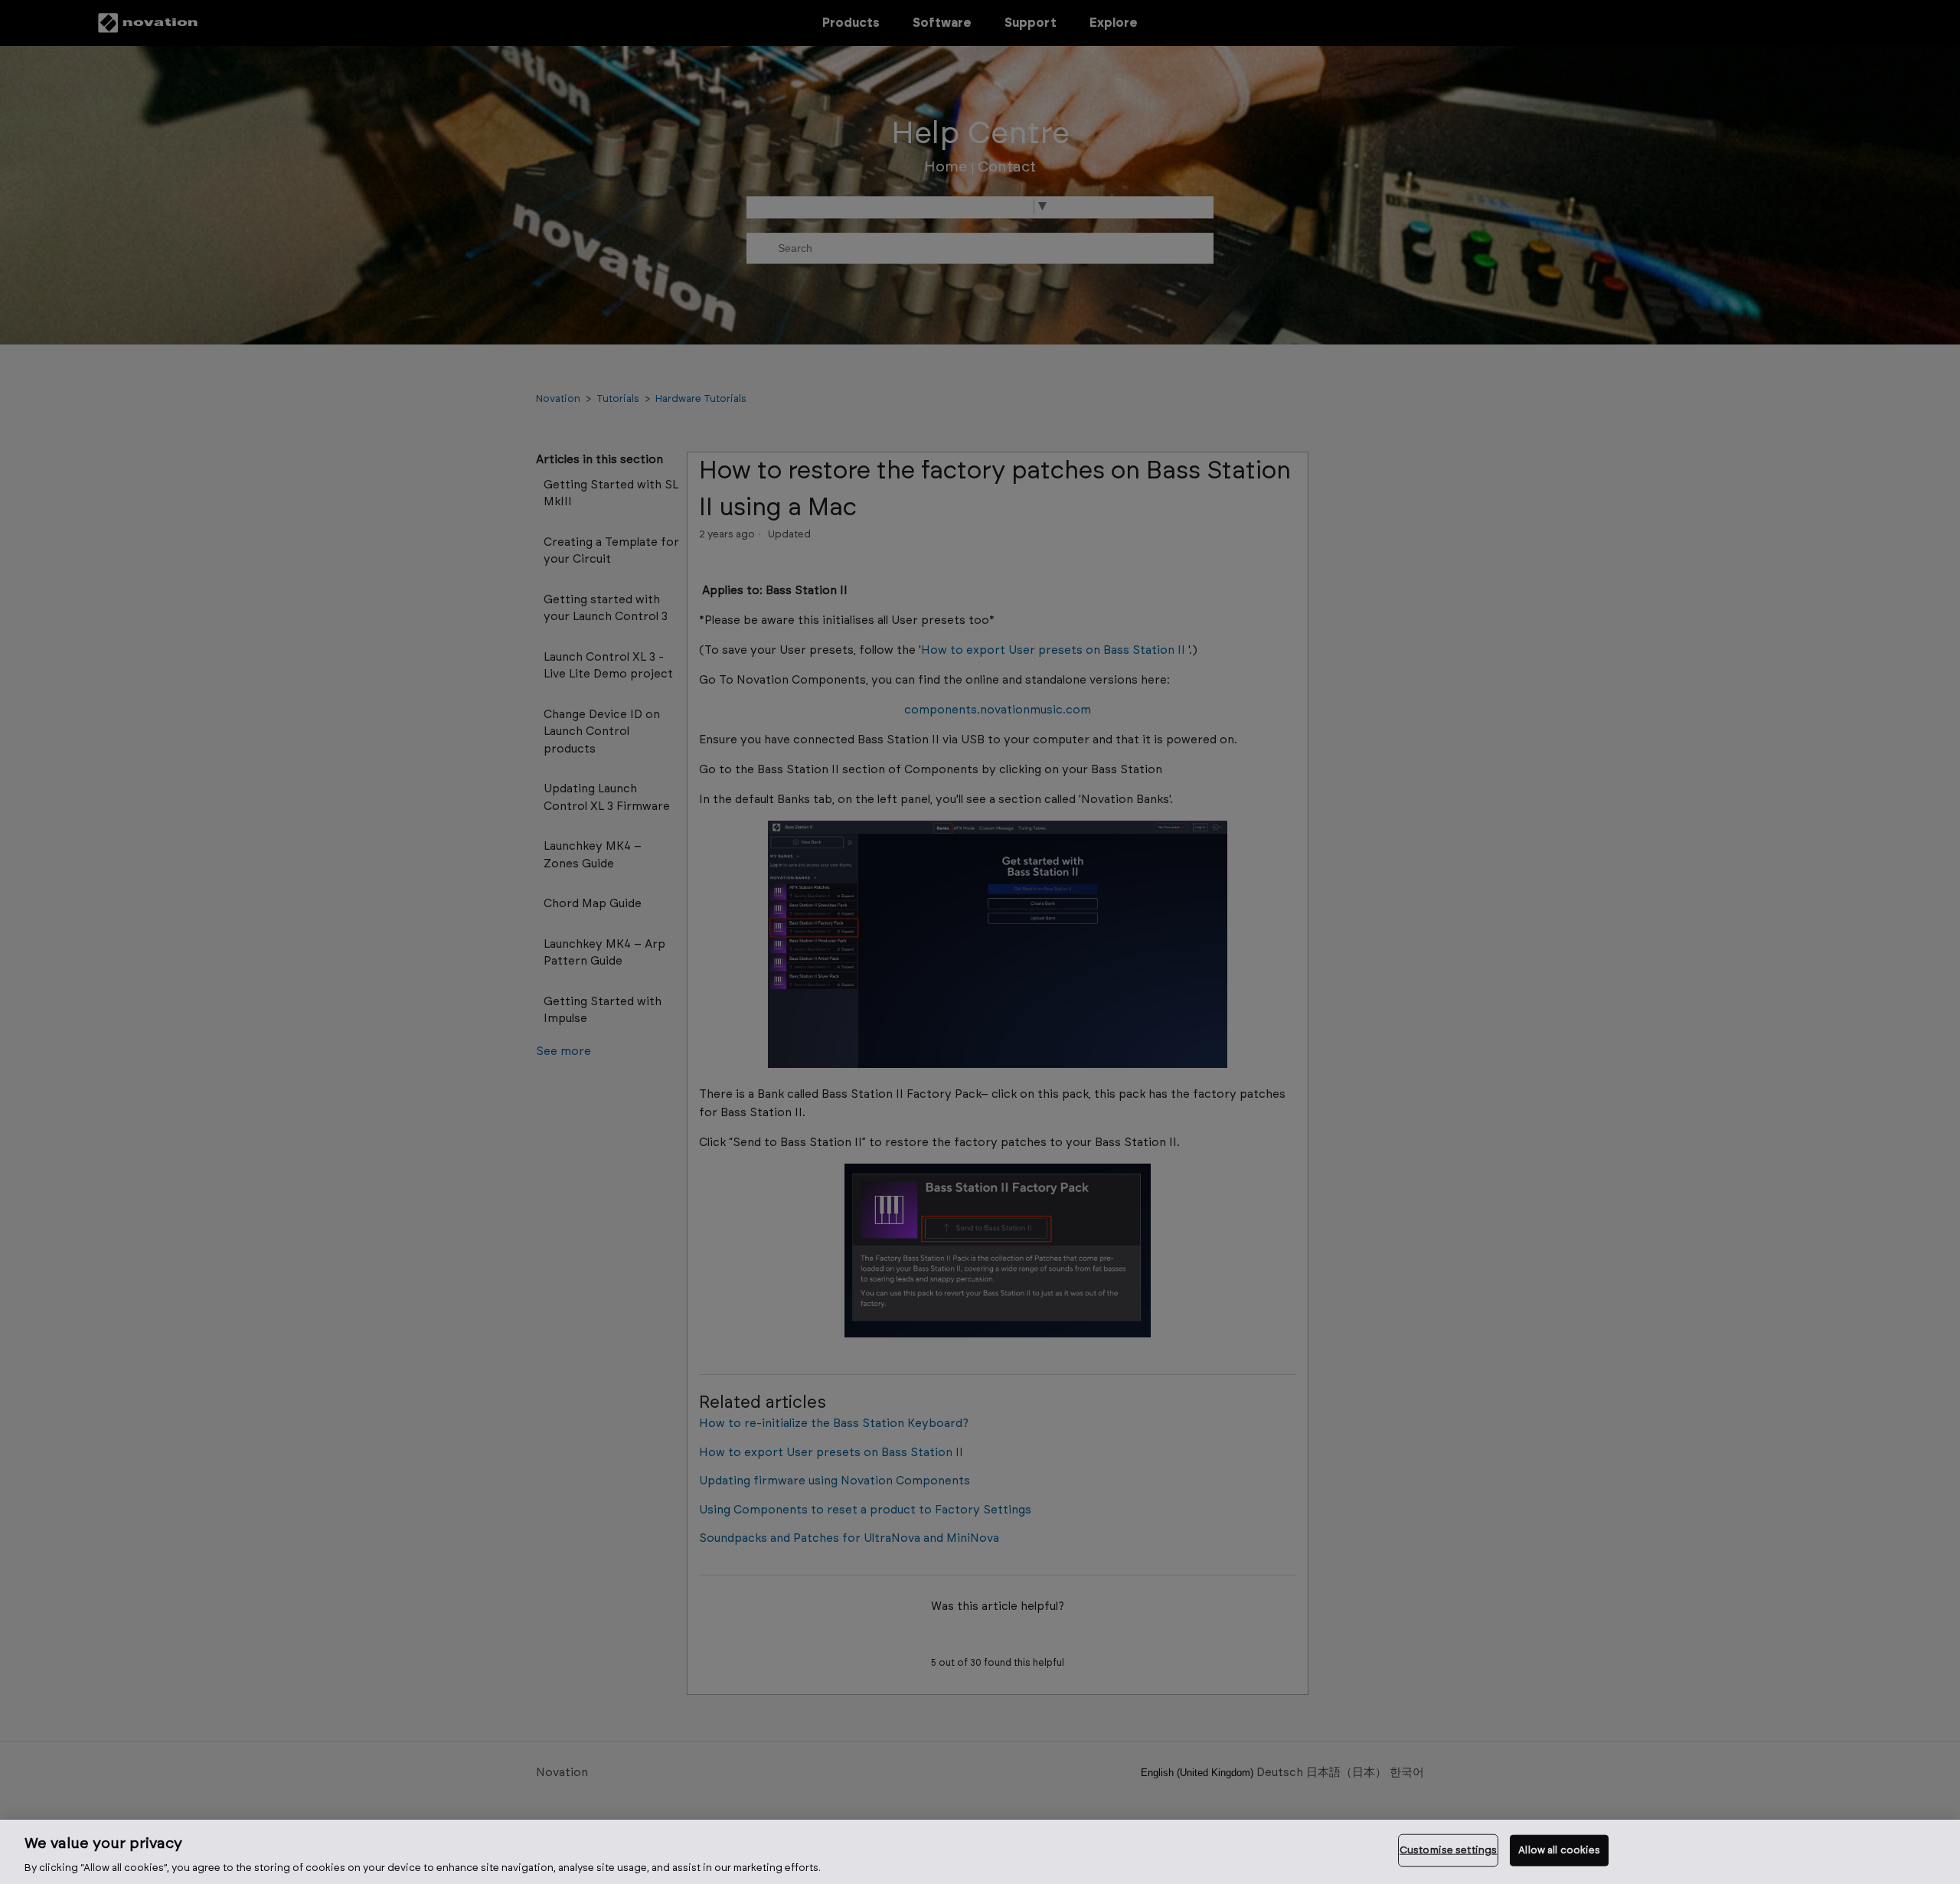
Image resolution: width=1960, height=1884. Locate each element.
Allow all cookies (1559, 1850)
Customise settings (1448, 1850)
